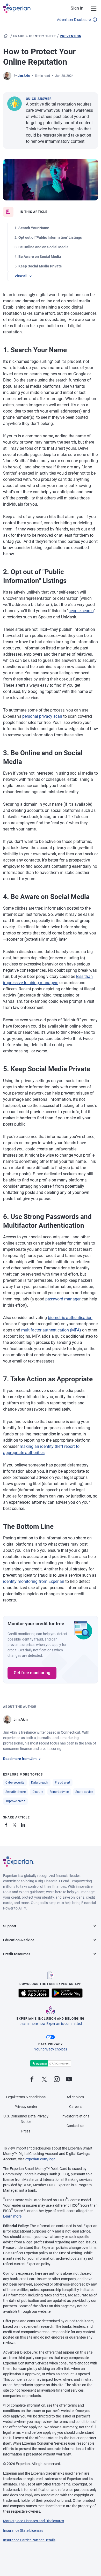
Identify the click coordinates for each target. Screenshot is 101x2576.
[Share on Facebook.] (7, 1824)
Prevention (71, 36)
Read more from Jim (20, 1759)
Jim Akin (24, 76)
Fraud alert (63, 1783)
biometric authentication (70, 1318)
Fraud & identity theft (35, 36)
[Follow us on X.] (44, 2080)
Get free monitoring (32, 1673)
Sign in (77, 8)
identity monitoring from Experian (34, 1581)
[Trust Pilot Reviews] (51, 2064)
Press (26, 2131)
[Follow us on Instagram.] (57, 2080)
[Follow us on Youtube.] (69, 2080)
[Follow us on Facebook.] (32, 2080)
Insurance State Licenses (23, 2530)
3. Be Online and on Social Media (42, 247)
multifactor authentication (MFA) (51, 1330)
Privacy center (26, 2107)
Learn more (12, 2216)
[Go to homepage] (6, 36)
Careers (75, 2107)
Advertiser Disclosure (74, 20)
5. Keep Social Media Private (38, 266)
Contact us (75, 2126)
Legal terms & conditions (26, 2097)
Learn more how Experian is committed (51, 2024)
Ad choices (75, 2097)
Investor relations (75, 2116)
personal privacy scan (42, 716)
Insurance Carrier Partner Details (29, 2540)
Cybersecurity (15, 1783)
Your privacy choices (51, 2049)
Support (10, 1926)
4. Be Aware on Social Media (38, 257)
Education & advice (19, 1940)
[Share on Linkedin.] (24, 1824)
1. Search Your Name (32, 228)
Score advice (84, 1792)
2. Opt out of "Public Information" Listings (48, 237)
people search (81, 611)
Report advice (59, 1792)
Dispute (38, 1792)
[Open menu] (91, 8)
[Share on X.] (16, 1824)
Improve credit (15, 1801)
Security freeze (16, 1792)
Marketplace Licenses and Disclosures (34, 2521)
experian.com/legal (41, 2159)
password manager (63, 1299)
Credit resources (17, 1954)
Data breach (40, 1783)
